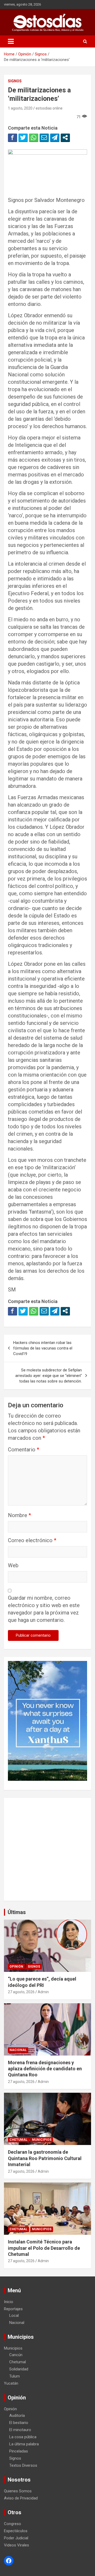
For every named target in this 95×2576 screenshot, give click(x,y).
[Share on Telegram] (55, 138)
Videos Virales (16, 2545)
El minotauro (20, 2430)
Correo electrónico (32, 1540)
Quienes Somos (18, 2491)
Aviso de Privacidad (21, 2498)
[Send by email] (44, 138)
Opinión (16, 1967)
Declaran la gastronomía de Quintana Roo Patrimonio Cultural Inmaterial (45, 2158)
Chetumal (18, 2140)
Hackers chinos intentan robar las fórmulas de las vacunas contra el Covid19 (43, 1348)
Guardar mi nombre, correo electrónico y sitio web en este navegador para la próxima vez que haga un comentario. (44, 1609)
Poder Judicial (16, 2538)
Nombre (19, 1515)
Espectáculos (16, 2531)
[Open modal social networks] (65, 138)
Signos (15, 81)
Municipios (42, 2140)
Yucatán (11, 2383)
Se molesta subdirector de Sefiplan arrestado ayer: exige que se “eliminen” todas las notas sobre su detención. (49, 1376)
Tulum (15, 2376)
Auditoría (17, 2416)
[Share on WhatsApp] (34, 138)
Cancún (16, 2355)
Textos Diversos (23, 2465)
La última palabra (24, 2444)
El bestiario (19, 2423)
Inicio (9, 2302)
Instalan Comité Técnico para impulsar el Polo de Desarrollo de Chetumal (44, 2248)
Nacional (18, 2050)
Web (13, 1565)
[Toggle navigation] (11, 41)
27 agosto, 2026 (21, 1992)
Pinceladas (19, 2451)
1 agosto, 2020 (20, 108)
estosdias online (49, 108)
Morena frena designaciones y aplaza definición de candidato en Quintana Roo (45, 2069)
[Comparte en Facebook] (13, 138)
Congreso (13, 2524)
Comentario (23, 1450)
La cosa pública (23, 2437)
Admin (43, 1992)
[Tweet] (23, 138)
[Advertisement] (47, 1849)
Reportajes (13, 2309)
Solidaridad (19, 2369)
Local (14, 2315)
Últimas (17, 1912)
